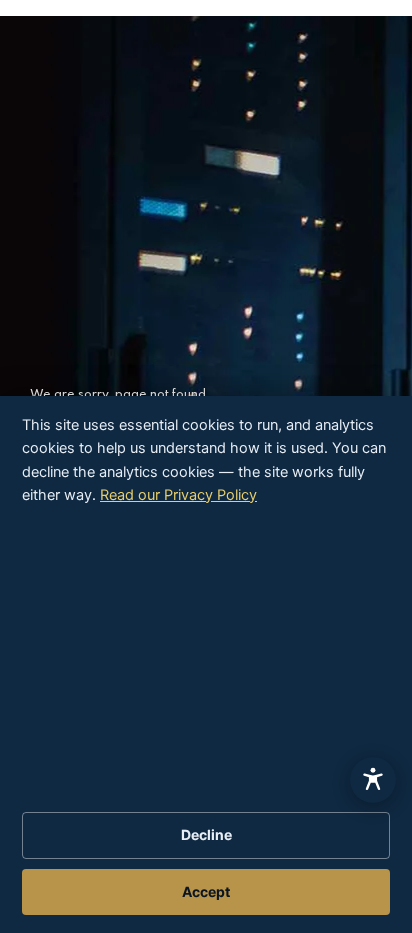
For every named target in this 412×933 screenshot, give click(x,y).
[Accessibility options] (373, 780)
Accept (206, 891)
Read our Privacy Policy (178, 495)
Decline (206, 834)
